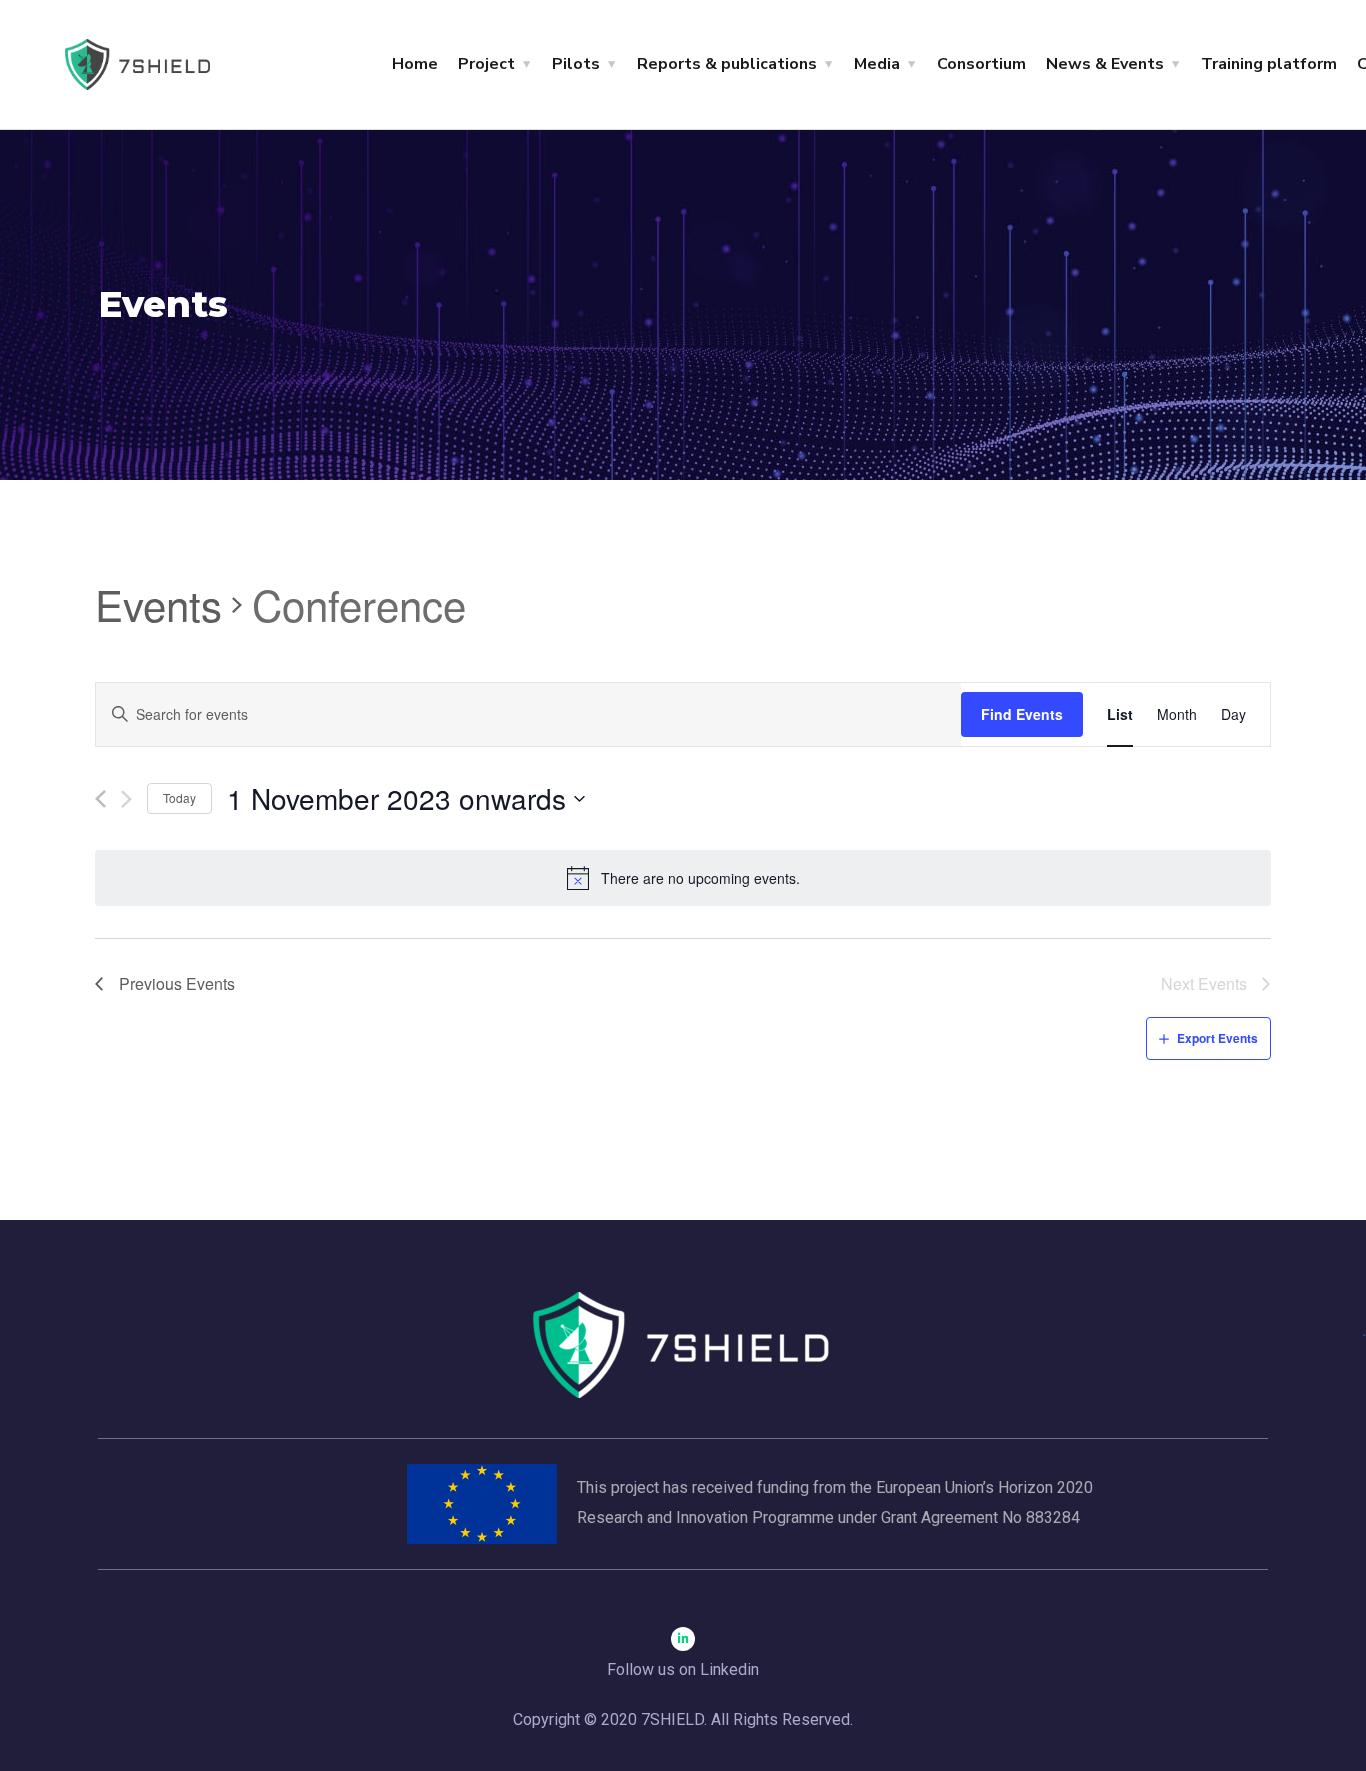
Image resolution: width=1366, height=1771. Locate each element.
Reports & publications (727, 64)
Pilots (576, 64)
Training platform (1269, 64)
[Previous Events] (100, 799)
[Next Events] (126, 799)
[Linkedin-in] (683, 1639)
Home (415, 64)
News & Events (1105, 64)
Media (877, 64)
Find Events (1022, 714)
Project (486, 64)
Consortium (981, 64)
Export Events (1217, 1038)
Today (179, 797)
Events (158, 605)
